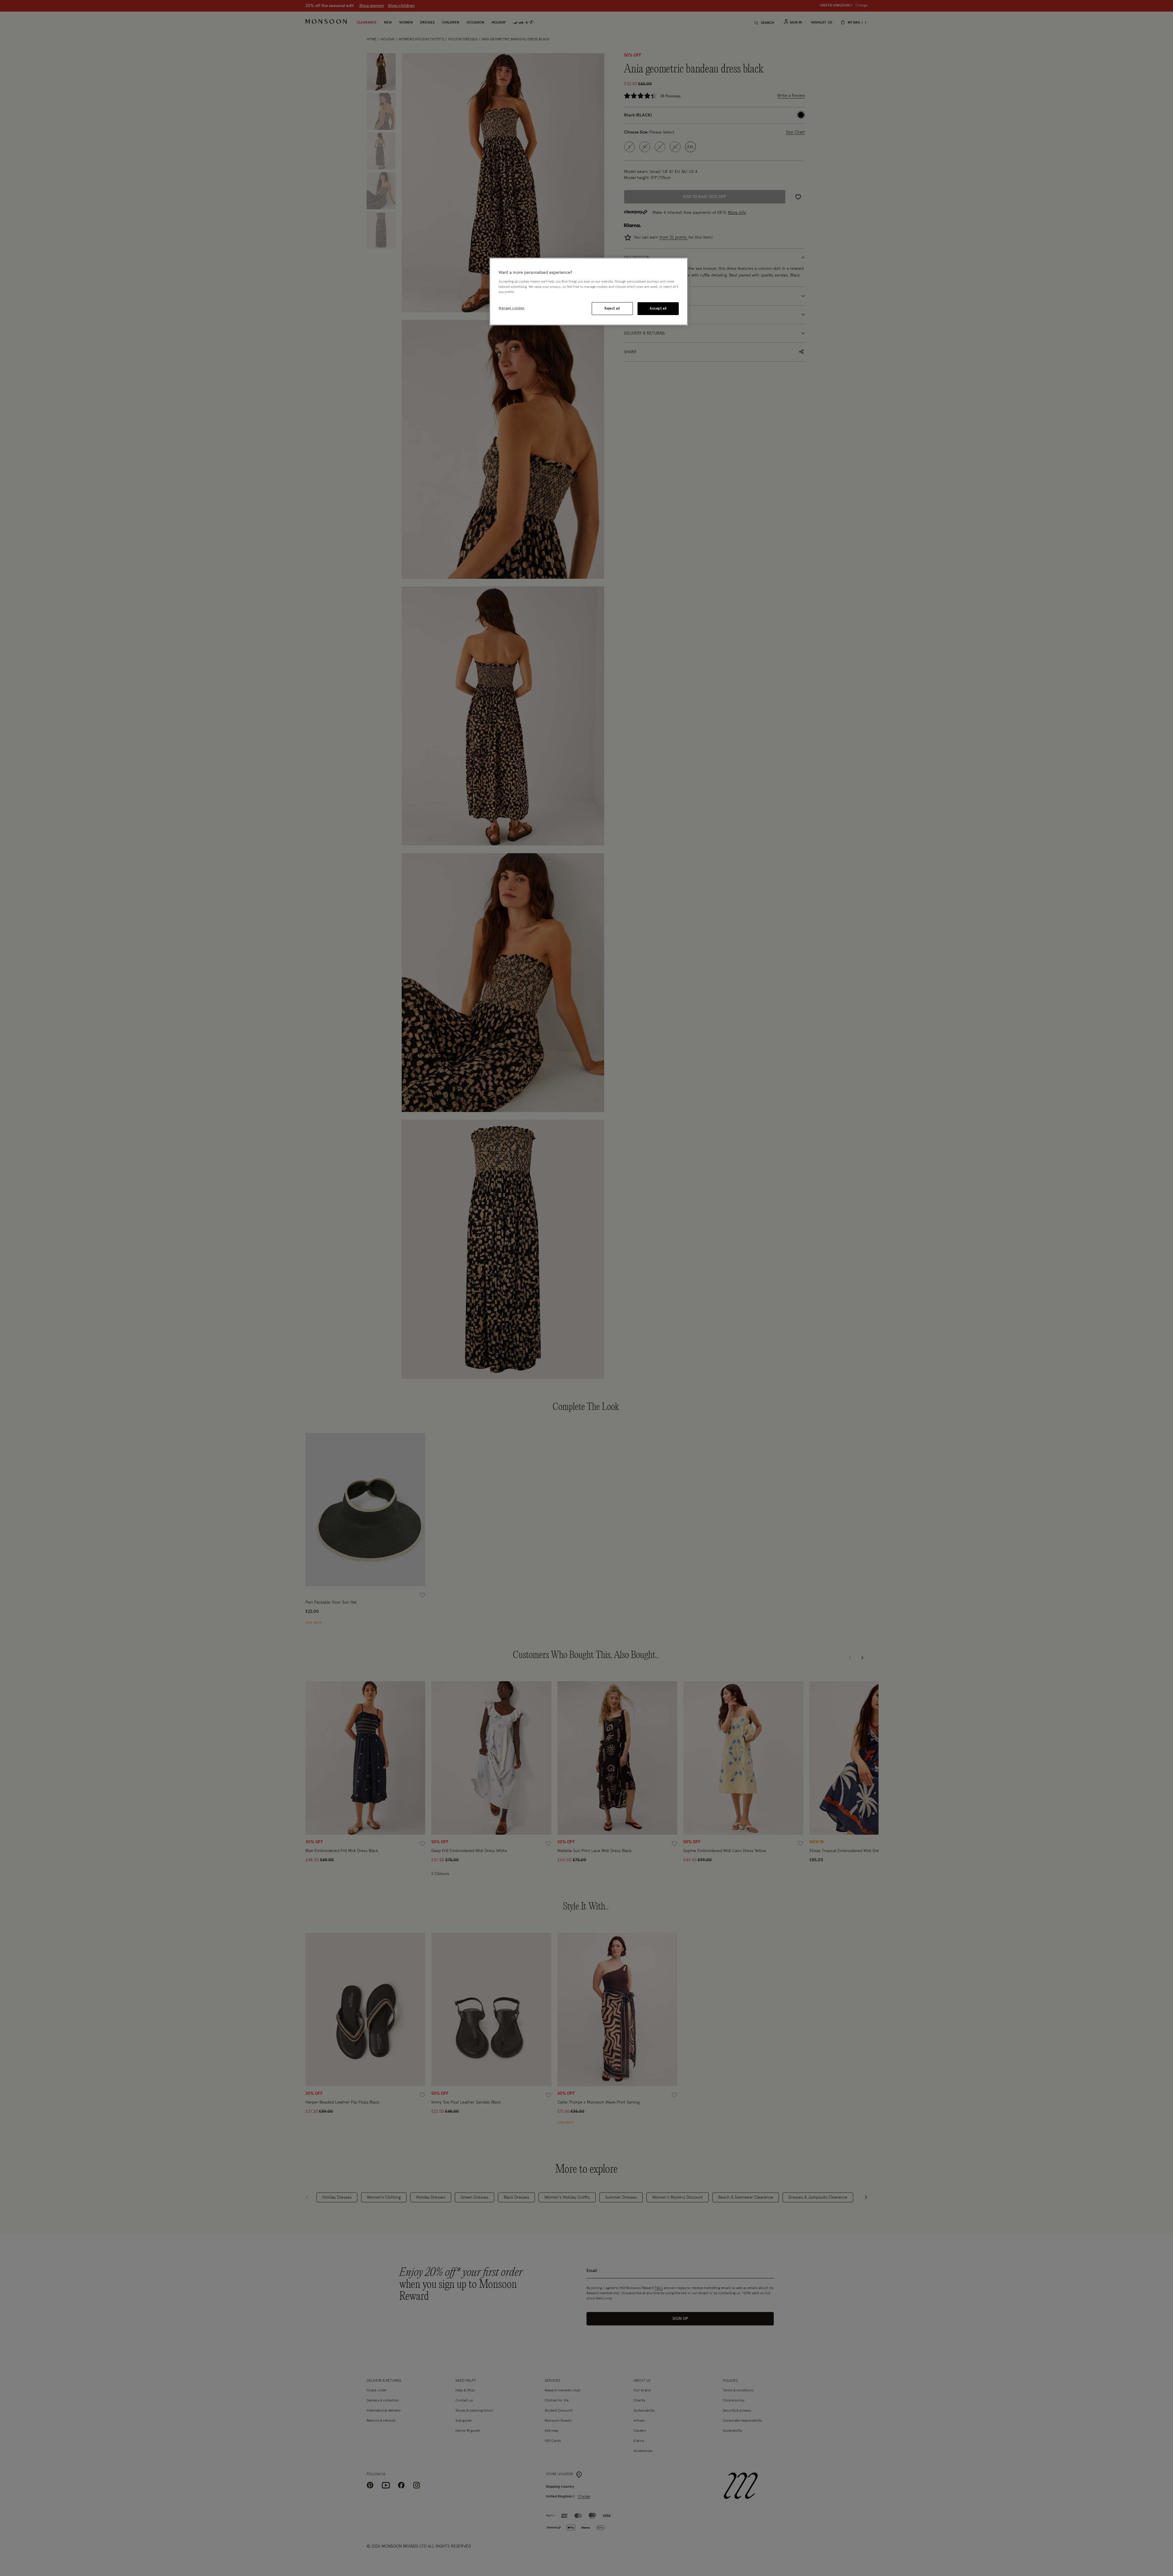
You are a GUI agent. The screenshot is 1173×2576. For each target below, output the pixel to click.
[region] (589, 292)
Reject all (612, 308)
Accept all (658, 308)
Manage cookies (512, 308)
